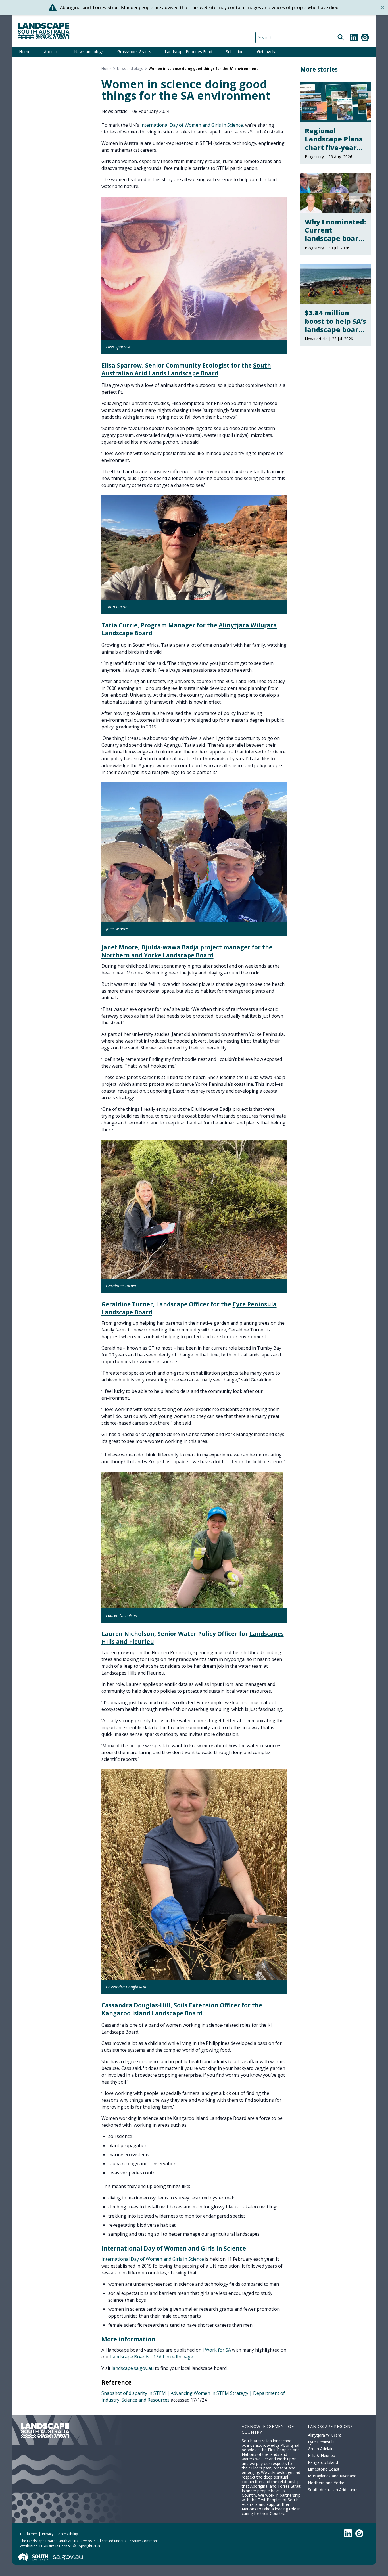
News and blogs (89, 52)
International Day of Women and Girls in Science (192, 125)
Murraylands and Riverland (332, 2476)
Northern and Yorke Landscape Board (158, 955)
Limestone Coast (324, 2469)
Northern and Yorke (326, 2483)
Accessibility (68, 2534)
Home (25, 52)
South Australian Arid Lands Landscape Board (186, 369)
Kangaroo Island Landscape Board (152, 2013)
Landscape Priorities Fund (188, 52)
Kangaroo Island (323, 2462)
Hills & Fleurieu (322, 2455)
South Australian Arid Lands (333, 2490)
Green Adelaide (322, 2449)
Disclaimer (29, 2534)
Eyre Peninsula (321, 2442)
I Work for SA (217, 2350)
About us (52, 52)
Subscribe (235, 52)
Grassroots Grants (134, 52)
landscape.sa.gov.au (133, 2368)
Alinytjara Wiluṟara (325, 2435)
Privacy (48, 2534)
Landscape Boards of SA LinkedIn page (152, 2357)
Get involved (268, 52)
